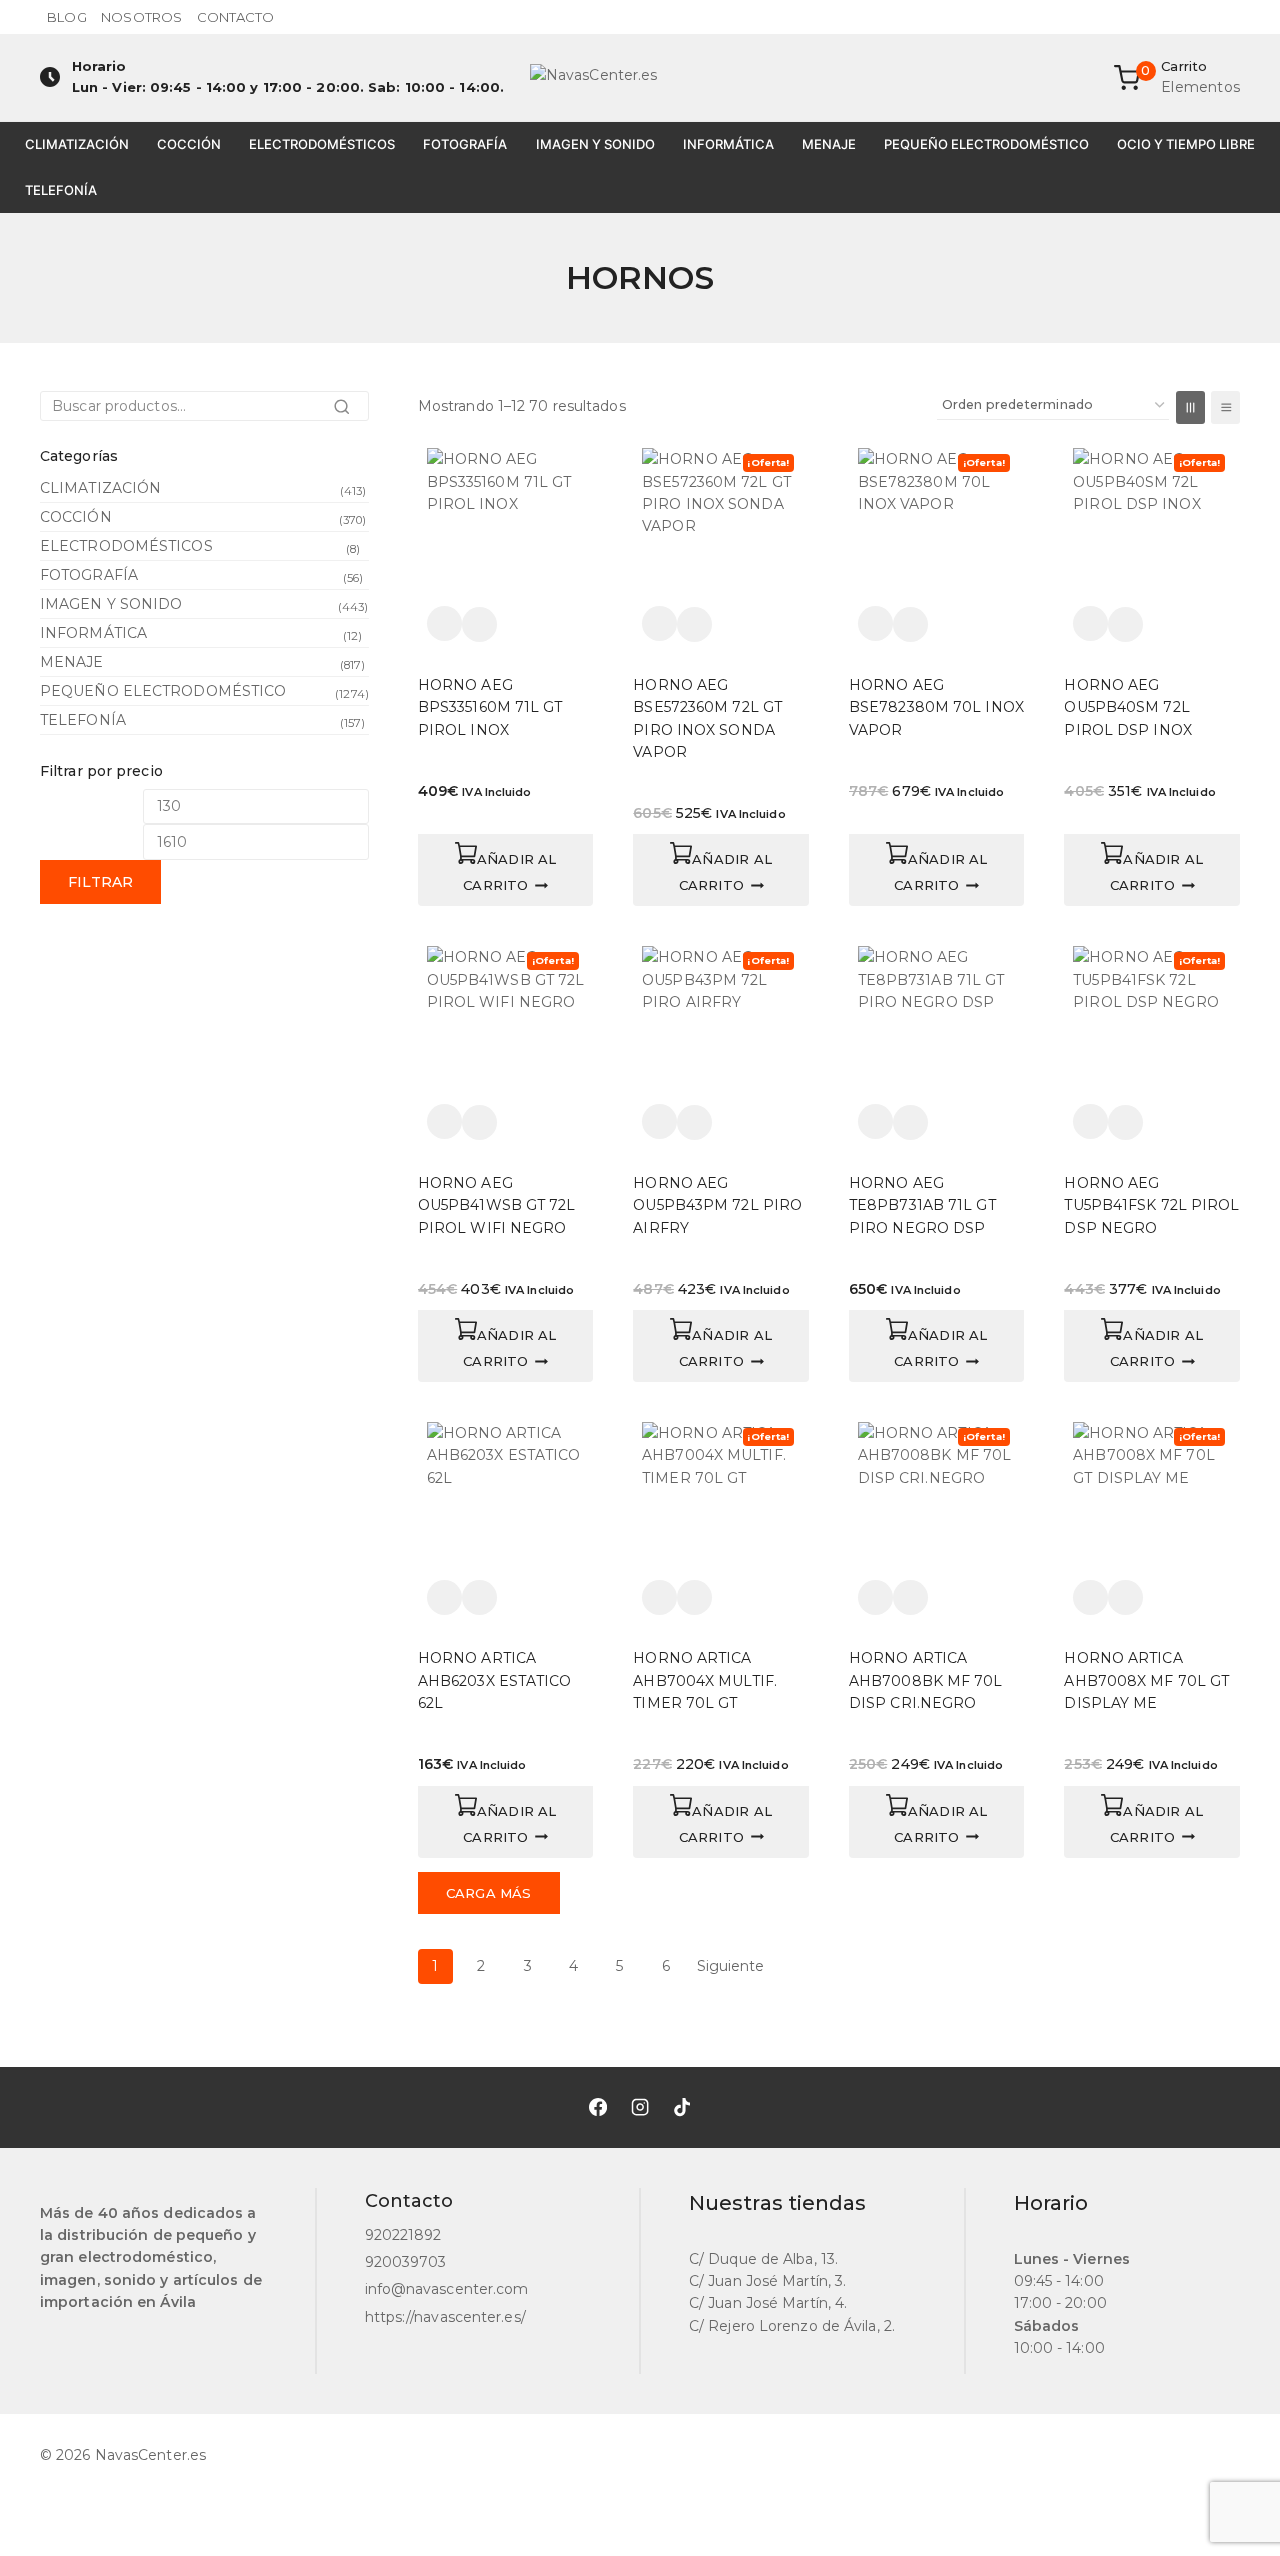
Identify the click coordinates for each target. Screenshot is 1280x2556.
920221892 (403, 2235)
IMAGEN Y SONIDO (595, 144)
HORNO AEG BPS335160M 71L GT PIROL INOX (490, 707)
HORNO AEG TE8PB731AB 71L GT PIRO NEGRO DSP (922, 1205)
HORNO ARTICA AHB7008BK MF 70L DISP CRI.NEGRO (926, 1680)
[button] (506, 870)
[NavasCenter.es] (640, 78)
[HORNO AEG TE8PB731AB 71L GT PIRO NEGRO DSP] (937, 1025)
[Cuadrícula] (1190, 407)
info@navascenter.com (447, 2289)
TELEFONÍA (61, 190)
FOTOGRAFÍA (465, 144)
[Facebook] (598, 2107)
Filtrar (100, 882)
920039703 (406, 2262)
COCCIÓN (189, 144)
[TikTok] (682, 2107)
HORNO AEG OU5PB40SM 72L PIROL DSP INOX (1127, 707)
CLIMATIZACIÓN (77, 144)
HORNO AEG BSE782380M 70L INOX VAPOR (936, 707)
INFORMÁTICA (728, 144)
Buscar (347, 412)
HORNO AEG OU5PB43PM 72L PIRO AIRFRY (717, 1205)
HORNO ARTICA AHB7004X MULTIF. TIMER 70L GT (705, 1680)
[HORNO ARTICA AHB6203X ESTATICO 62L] (506, 1501)
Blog (66, 17)
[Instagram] (640, 2107)
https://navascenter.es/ (445, 2317)
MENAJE (829, 144)
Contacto (236, 17)
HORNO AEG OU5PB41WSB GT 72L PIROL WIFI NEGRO (497, 1205)
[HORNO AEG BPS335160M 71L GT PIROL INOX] (506, 527)
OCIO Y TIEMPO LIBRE (1186, 144)
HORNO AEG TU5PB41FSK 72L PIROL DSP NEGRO (1151, 1205)
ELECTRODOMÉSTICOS (322, 144)
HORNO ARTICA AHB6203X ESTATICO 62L (495, 1680)
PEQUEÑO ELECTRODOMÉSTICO (986, 144)
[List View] (1225, 407)
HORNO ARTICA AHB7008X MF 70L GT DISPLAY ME (1146, 1680)
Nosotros (141, 17)
